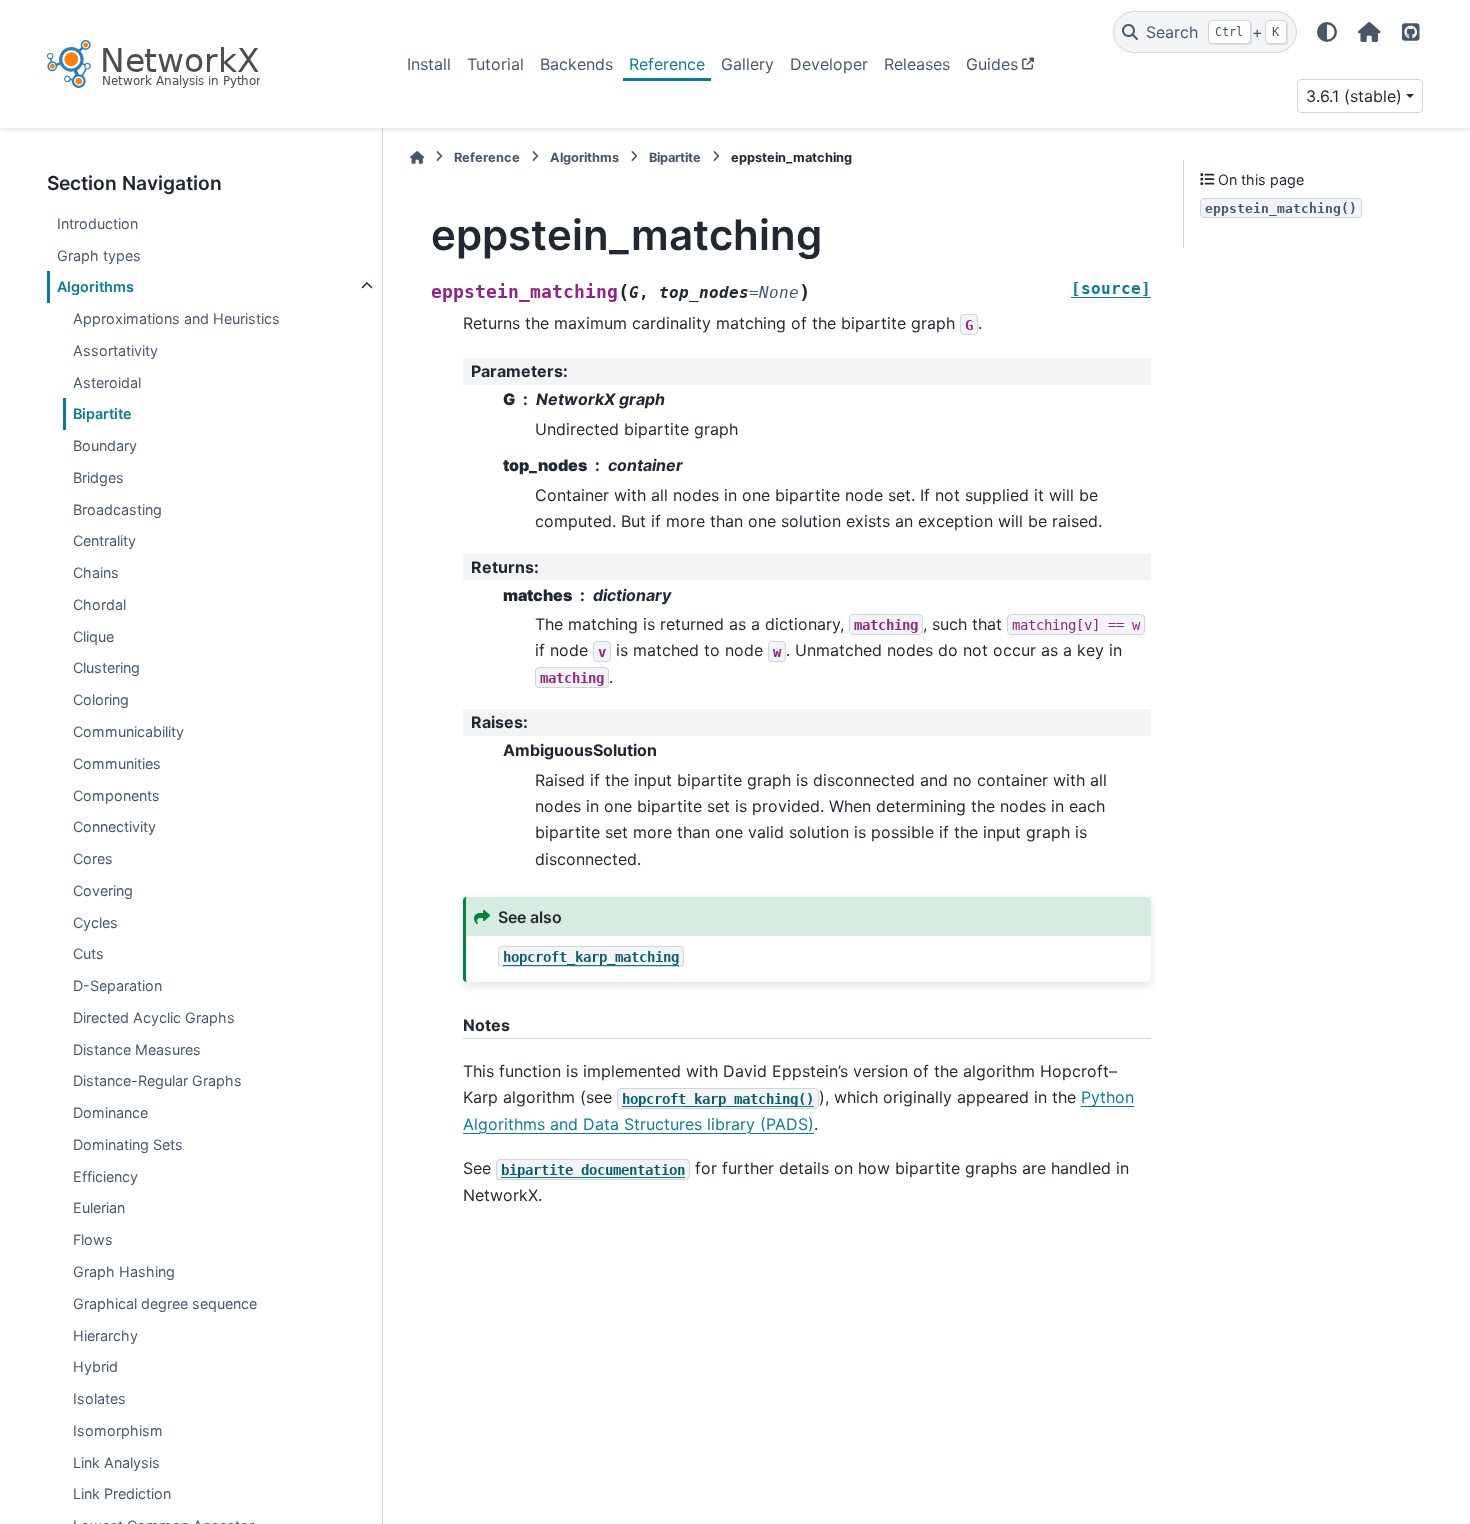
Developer (829, 64)
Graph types (99, 254)
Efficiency (105, 1176)
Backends (576, 64)
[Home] (417, 157)
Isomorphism (118, 1430)
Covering (103, 890)
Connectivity (114, 826)
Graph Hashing (124, 1271)
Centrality (104, 540)
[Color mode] (1327, 32)
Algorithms (95, 286)
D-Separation (117, 985)
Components (116, 794)
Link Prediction (122, 1493)
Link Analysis (116, 1462)
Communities (117, 763)
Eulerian (99, 1207)
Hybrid (95, 1366)
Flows (93, 1239)
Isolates (99, 1398)
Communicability (128, 731)
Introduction (97, 223)
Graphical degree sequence (165, 1303)
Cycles (95, 922)
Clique (93, 636)
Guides (992, 64)
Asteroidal (107, 382)
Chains (96, 572)
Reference (667, 64)
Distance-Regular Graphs (157, 1080)
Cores (93, 858)
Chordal (99, 604)
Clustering (106, 667)
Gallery (747, 64)
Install (429, 64)
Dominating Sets (128, 1144)
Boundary (105, 445)
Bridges (98, 477)
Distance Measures (137, 1049)
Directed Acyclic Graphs (154, 1017)
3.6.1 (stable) (1354, 96)
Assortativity (115, 350)
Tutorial (495, 64)
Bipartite (102, 413)
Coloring (101, 699)
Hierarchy (105, 1334)
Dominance (110, 1112)
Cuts (88, 953)
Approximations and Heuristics (176, 318)
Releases (917, 64)
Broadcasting (117, 509)
